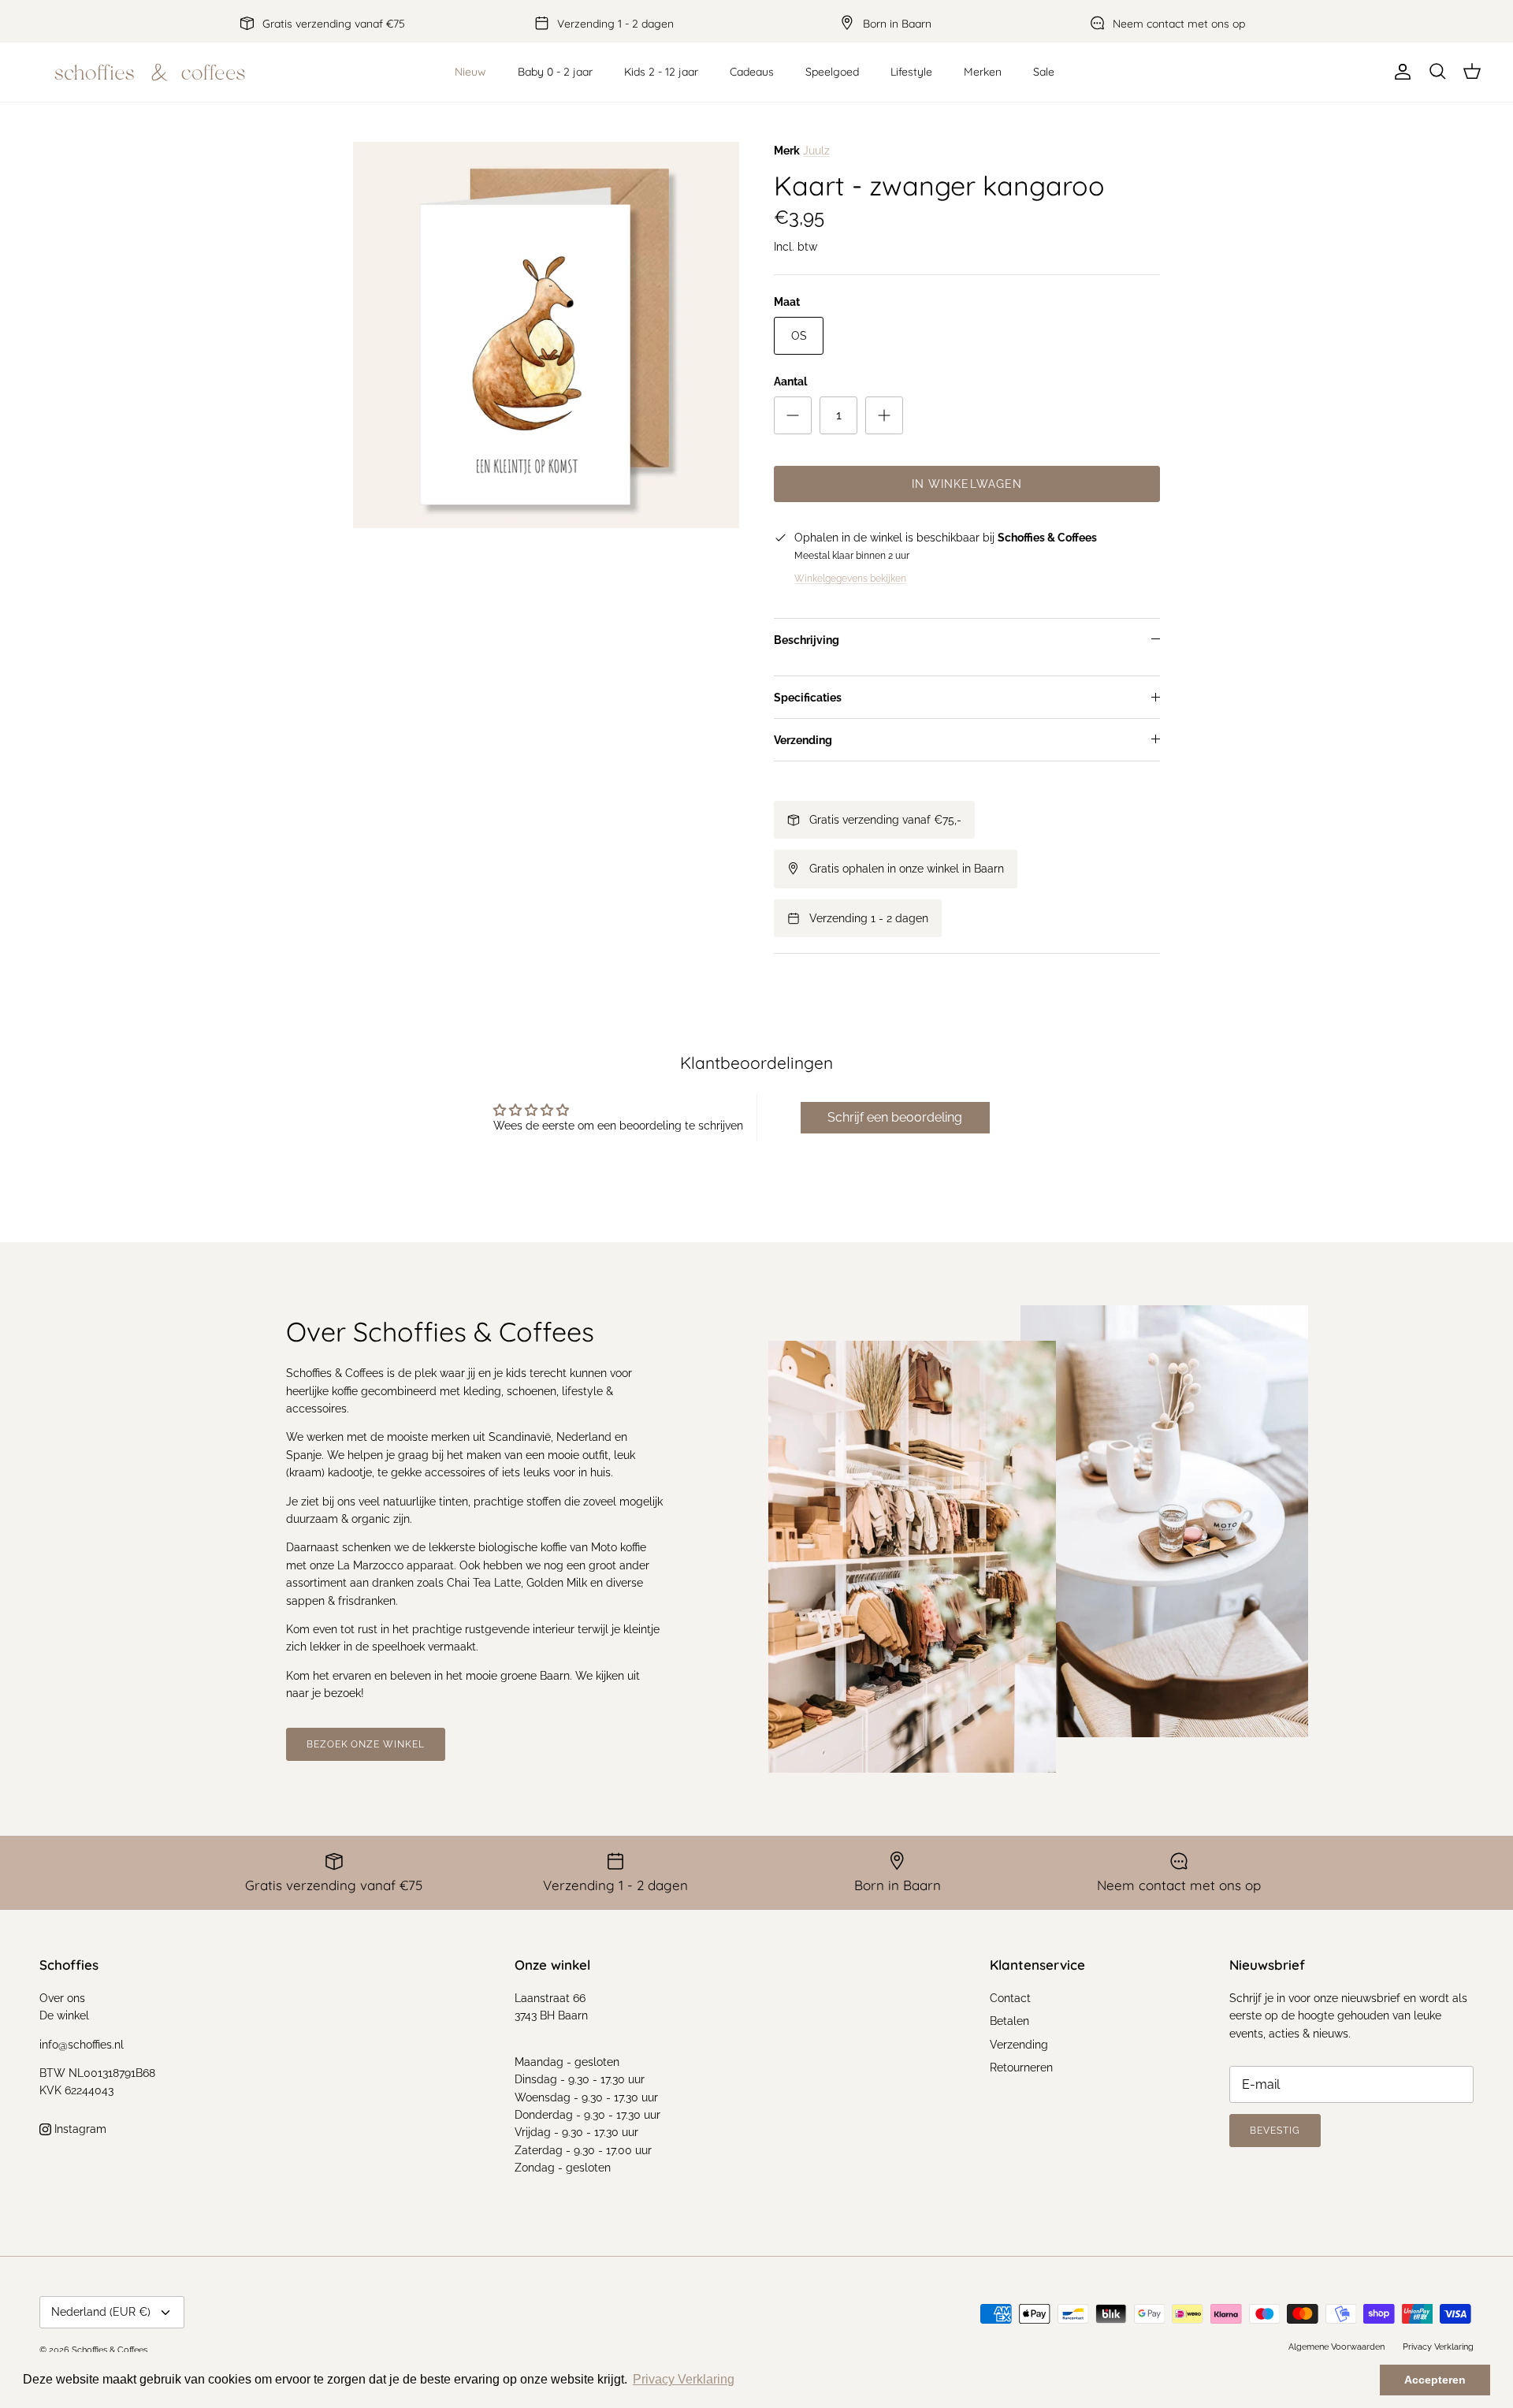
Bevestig (1275, 2131)
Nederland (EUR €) (101, 2312)
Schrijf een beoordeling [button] (895, 1117)
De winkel (64, 2015)
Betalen (1009, 2021)
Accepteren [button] (1435, 2380)
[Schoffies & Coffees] (150, 72)
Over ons (62, 1998)
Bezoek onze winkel (366, 1744)
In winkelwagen (967, 484)
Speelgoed (832, 72)
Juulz (816, 151)
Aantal (790, 381)
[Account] (1400, 72)
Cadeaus (752, 72)
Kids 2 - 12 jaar (661, 72)
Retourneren (1021, 2067)
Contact (1010, 1998)
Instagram (79, 2129)
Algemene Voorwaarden (1336, 2347)
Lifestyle (911, 72)
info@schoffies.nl (82, 2045)
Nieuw (470, 72)
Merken (983, 72)
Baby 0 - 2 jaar (555, 72)
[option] (546, 335)
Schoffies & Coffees (110, 2350)
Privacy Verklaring (1438, 2347)
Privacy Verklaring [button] (684, 2379)
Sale (1044, 72)
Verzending (803, 740)
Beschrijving (807, 640)
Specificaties (808, 698)
